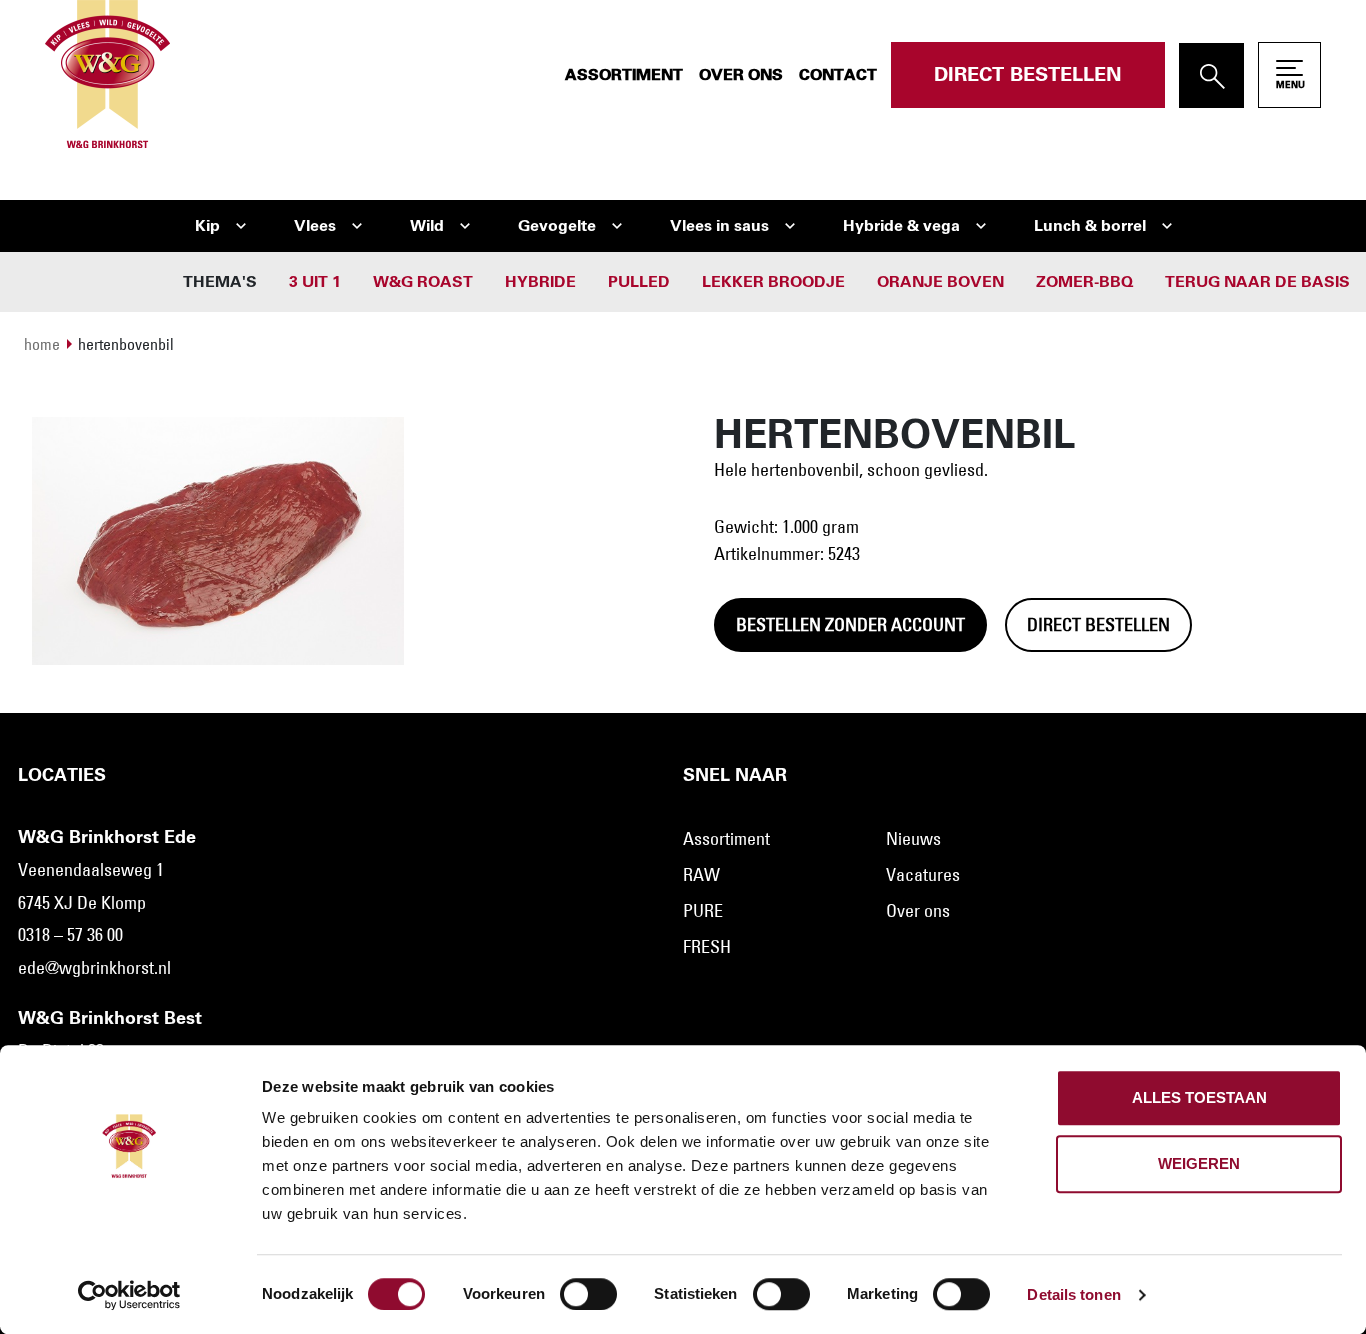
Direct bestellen (1028, 75)
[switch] (588, 1294)
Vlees (315, 226)
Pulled (639, 282)
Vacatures (923, 875)
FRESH (707, 947)
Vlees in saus (719, 226)
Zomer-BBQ (1084, 282)
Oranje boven (940, 282)
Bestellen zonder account (850, 625)
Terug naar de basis (1257, 282)
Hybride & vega (901, 226)
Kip (207, 226)
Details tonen (1073, 1294)
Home (42, 344)
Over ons (741, 75)
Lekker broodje (773, 282)
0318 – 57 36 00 (70, 935)
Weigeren (1199, 1163)
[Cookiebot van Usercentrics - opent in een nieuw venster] (129, 1295)
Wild (427, 226)
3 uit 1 (315, 282)
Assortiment (624, 75)
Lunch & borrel (1090, 226)
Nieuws (913, 839)
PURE (703, 911)
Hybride (540, 282)
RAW (701, 875)
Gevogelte (557, 226)
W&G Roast (423, 282)
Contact (838, 75)
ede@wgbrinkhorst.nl (94, 968)
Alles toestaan (1199, 1097)
